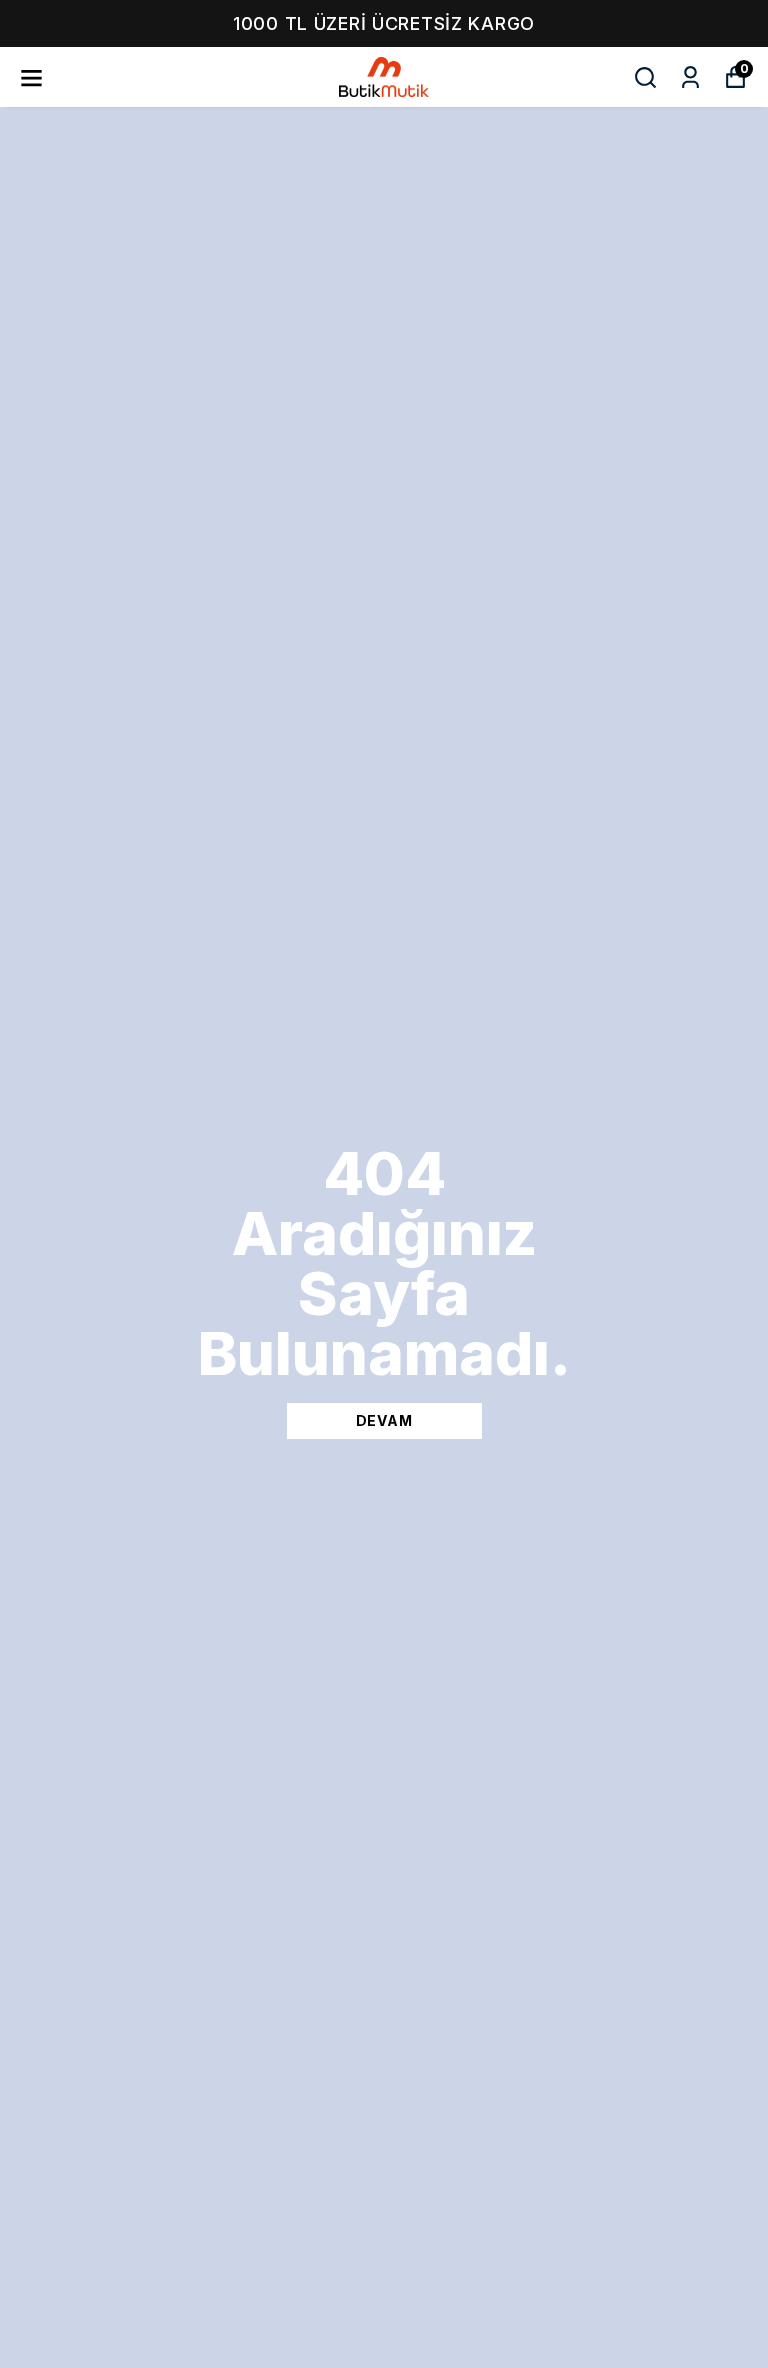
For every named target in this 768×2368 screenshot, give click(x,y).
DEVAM (384, 1420)
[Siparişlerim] (690, 77)
